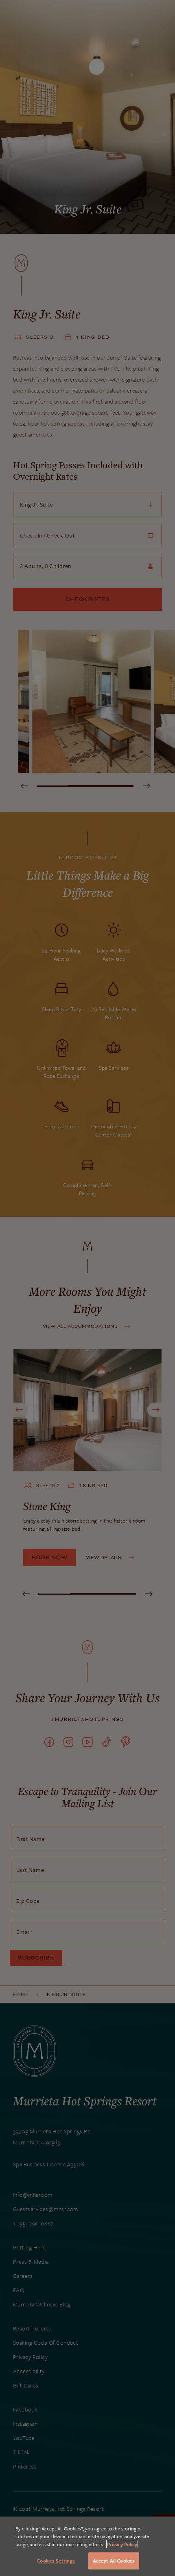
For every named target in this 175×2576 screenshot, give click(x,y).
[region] (87, 2546)
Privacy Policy (122, 2544)
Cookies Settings (56, 2561)
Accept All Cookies (114, 2561)
